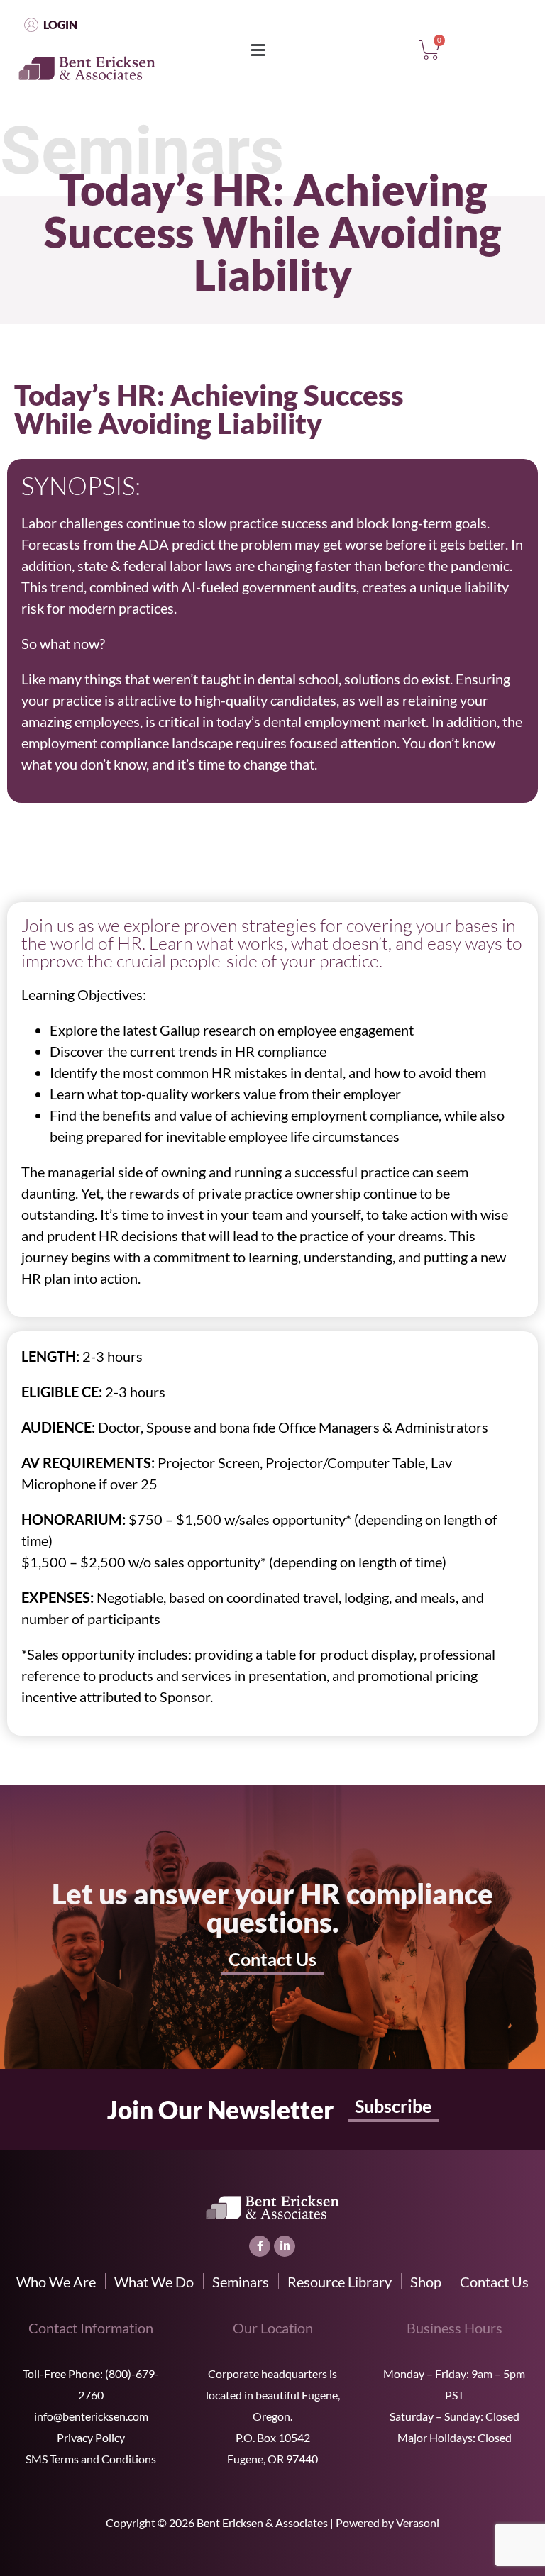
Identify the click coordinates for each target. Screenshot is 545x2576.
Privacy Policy (91, 2437)
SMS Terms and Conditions (91, 2459)
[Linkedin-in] (285, 2246)
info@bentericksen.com (91, 2416)
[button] (258, 51)
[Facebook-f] (260, 2246)
